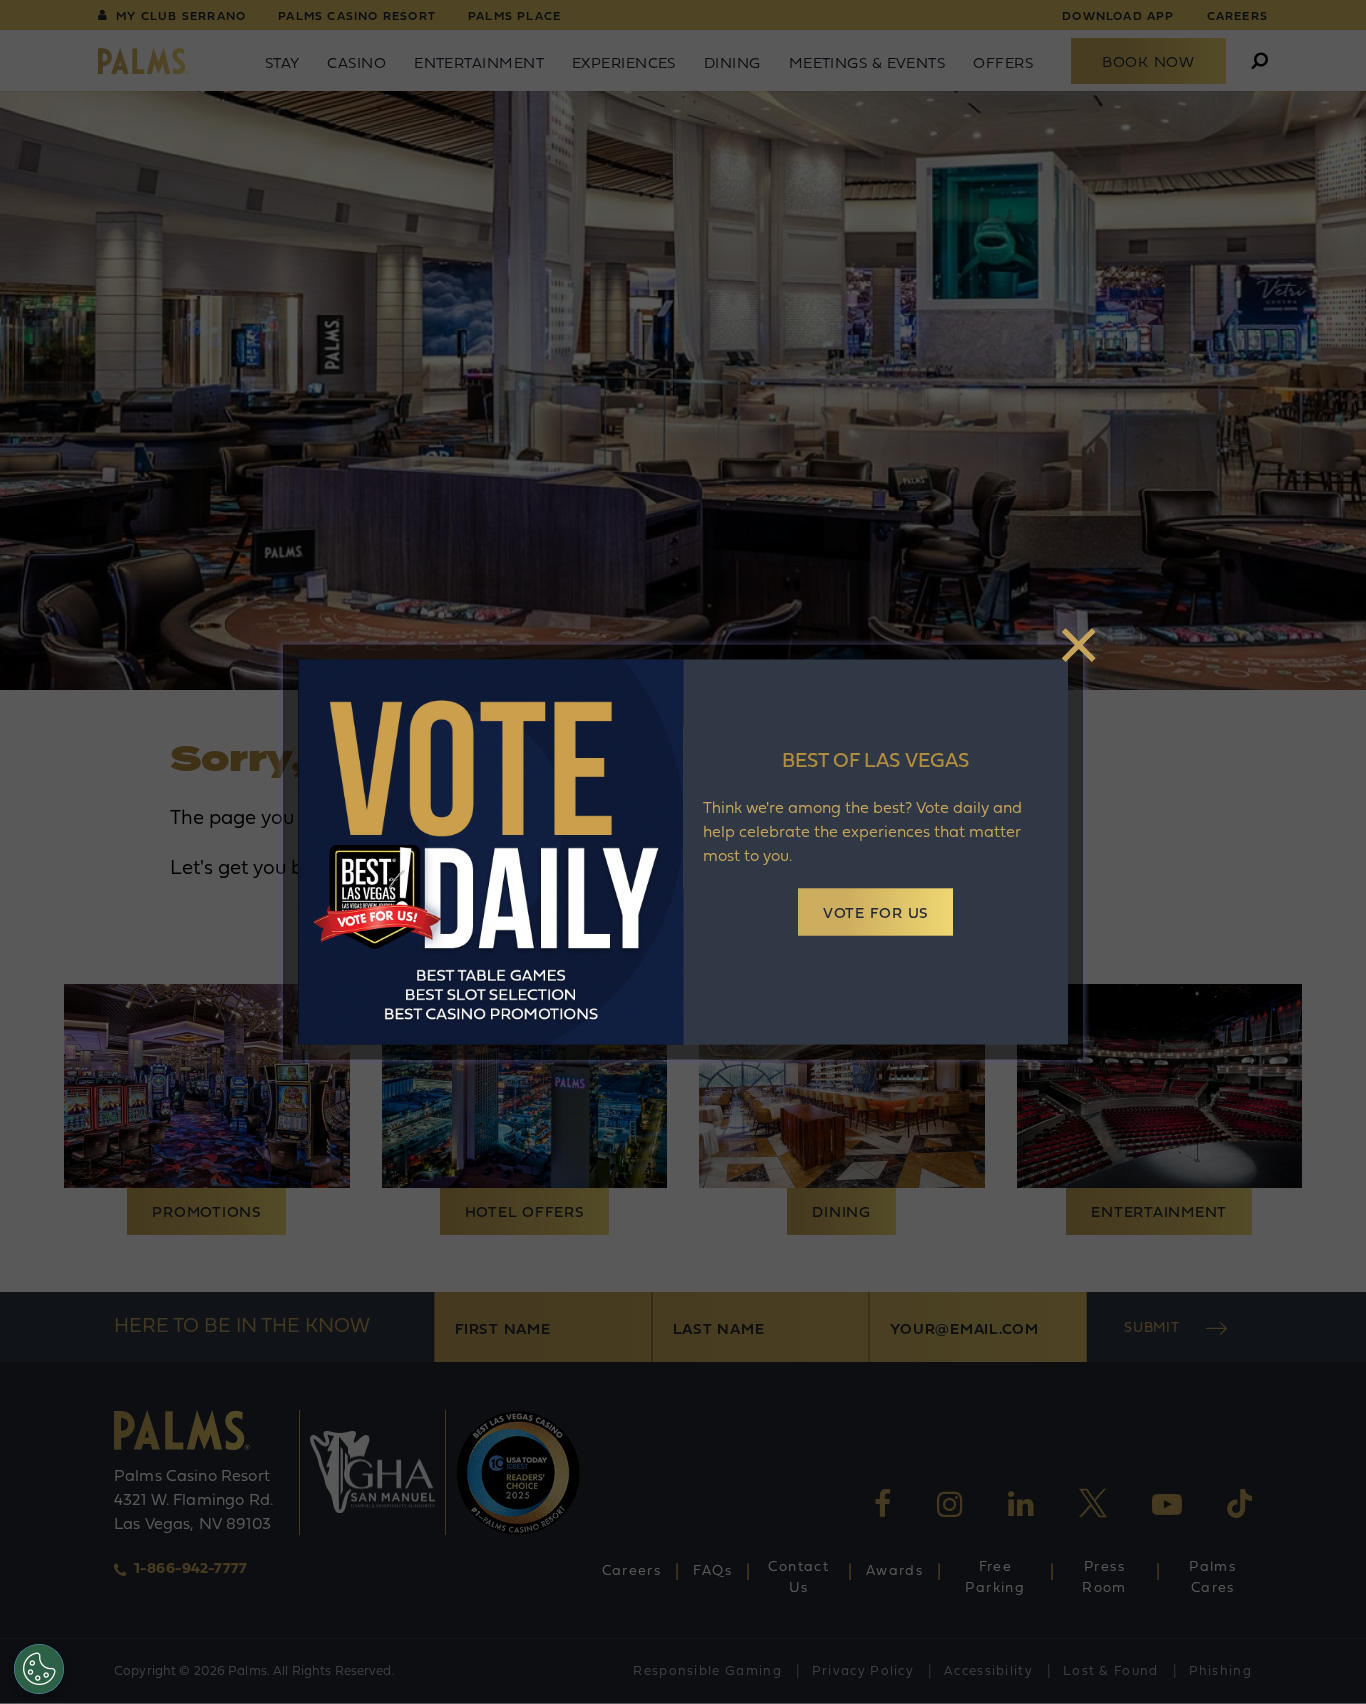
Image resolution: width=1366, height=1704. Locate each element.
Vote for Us (875, 914)
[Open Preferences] (39, 1669)
